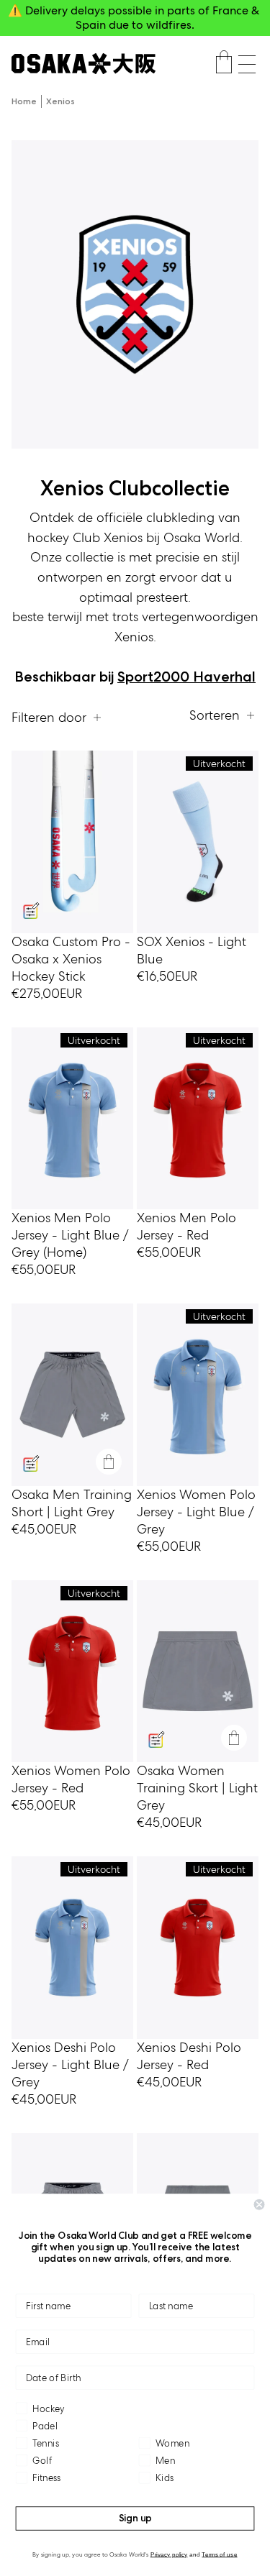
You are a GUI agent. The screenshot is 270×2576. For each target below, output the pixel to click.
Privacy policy (169, 2554)
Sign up (135, 2518)
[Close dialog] (260, 2205)
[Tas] (224, 64)
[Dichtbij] (109, 1462)
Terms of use (219, 2554)
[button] (247, 64)
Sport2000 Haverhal (186, 677)
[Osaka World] (84, 64)
